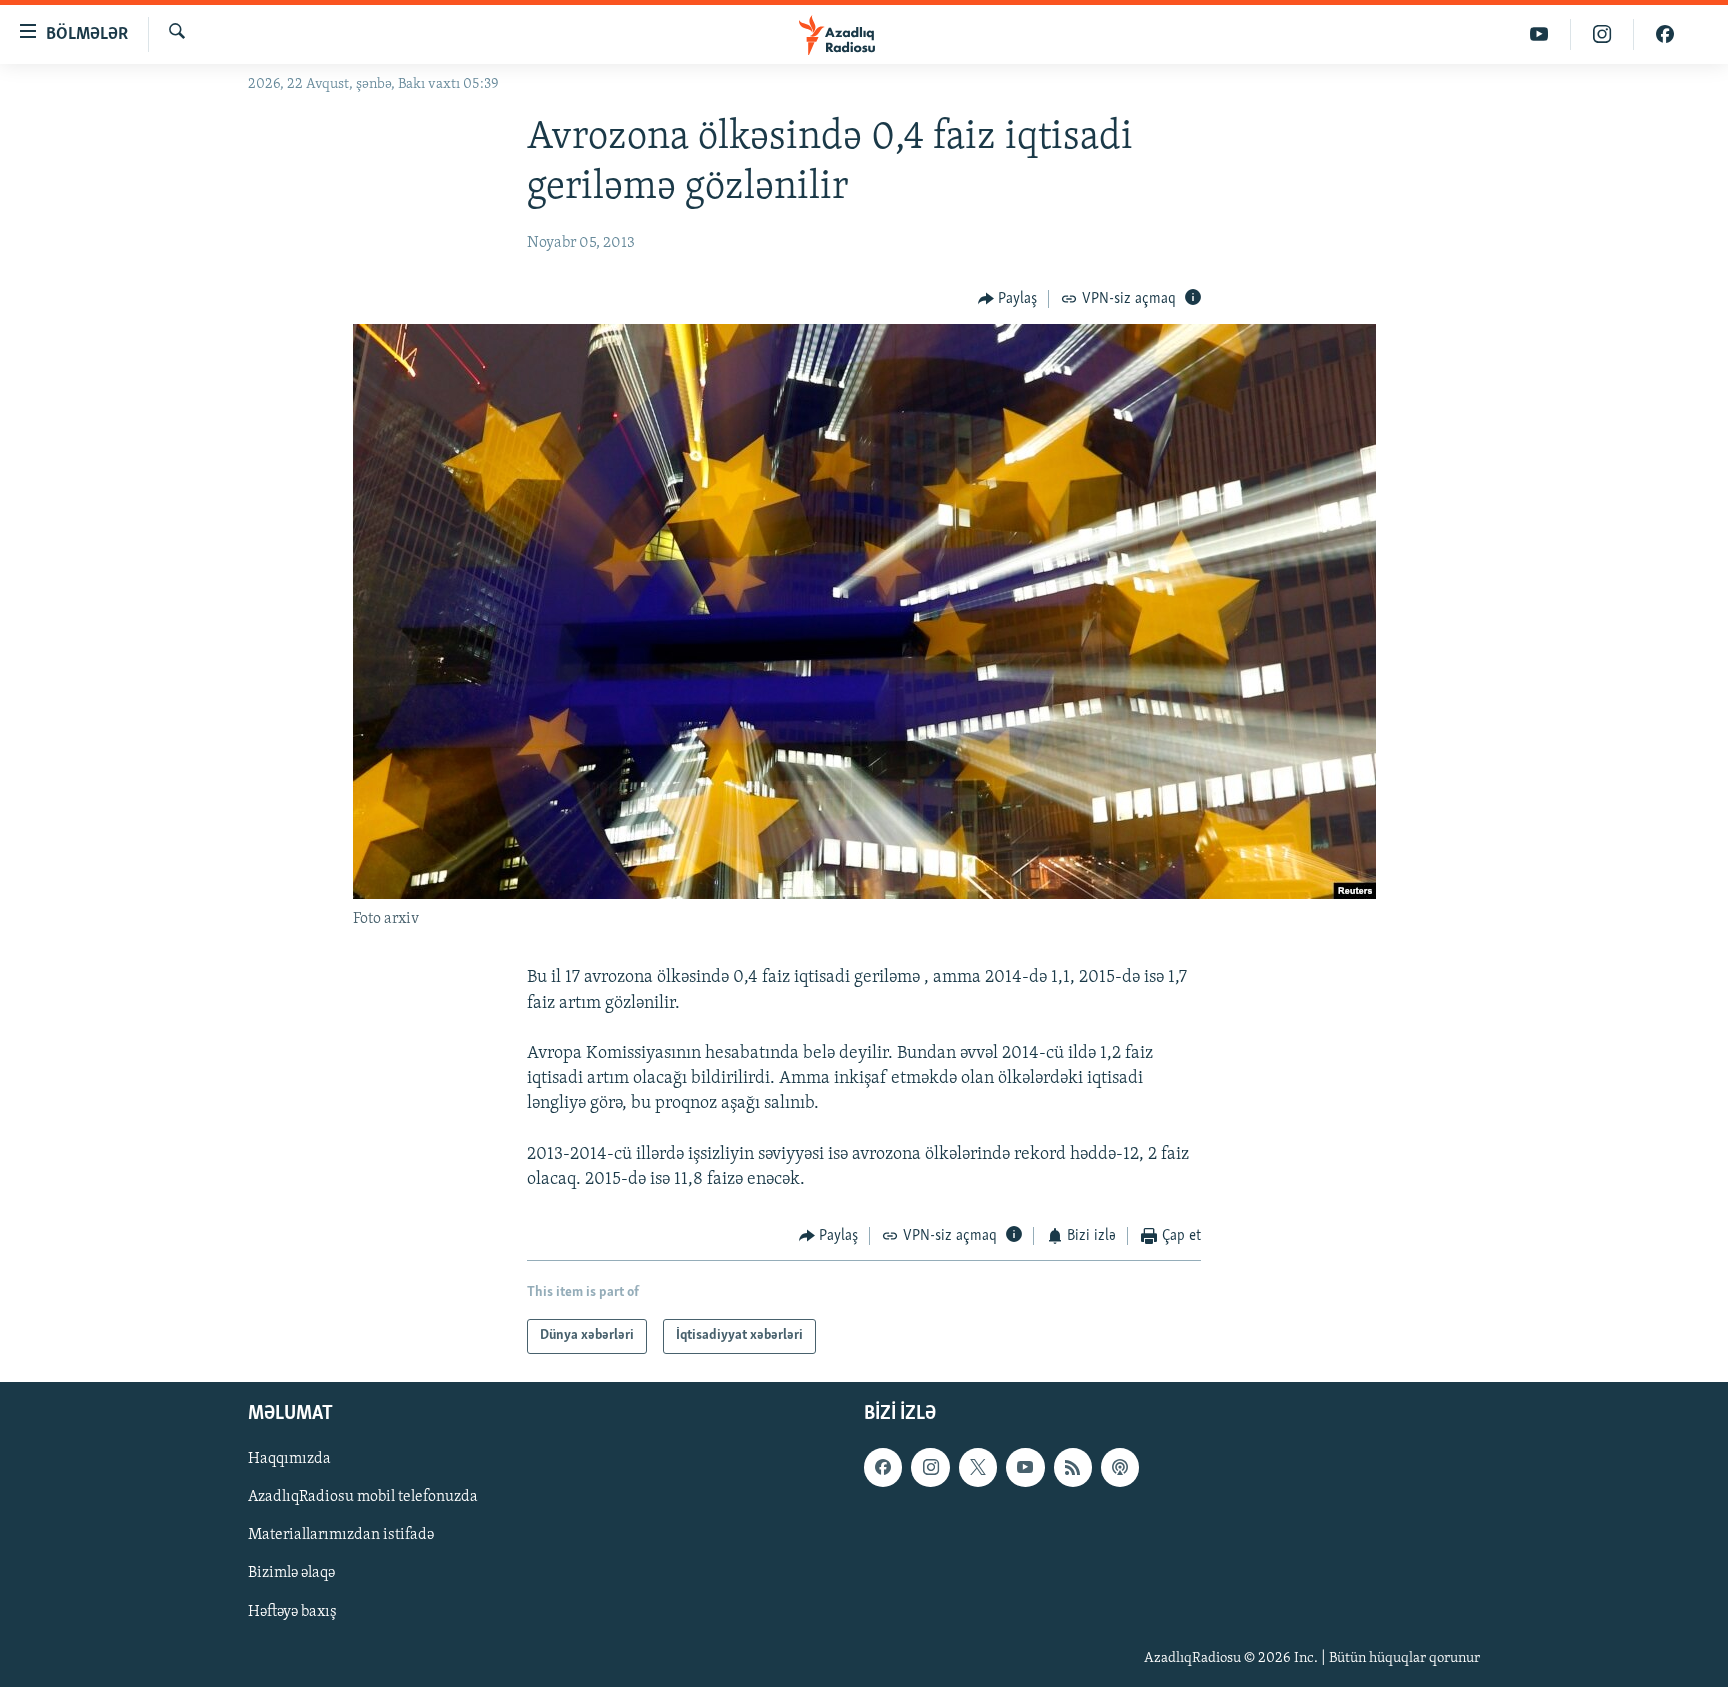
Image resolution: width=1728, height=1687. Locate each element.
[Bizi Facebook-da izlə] (1665, 34)
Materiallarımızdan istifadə (341, 1535)
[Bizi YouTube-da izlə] (1539, 34)
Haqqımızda (289, 1459)
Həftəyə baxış (292, 1611)
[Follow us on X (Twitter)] (978, 1467)
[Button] (1008, 299)
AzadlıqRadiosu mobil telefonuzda (363, 1497)
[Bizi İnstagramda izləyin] (1602, 34)
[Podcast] (1120, 1467)
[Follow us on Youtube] (1025, 1467)
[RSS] (1073, 1467)
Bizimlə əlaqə (291, 1573)
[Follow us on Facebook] (883, 1467)
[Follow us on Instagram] (930, 1467)
